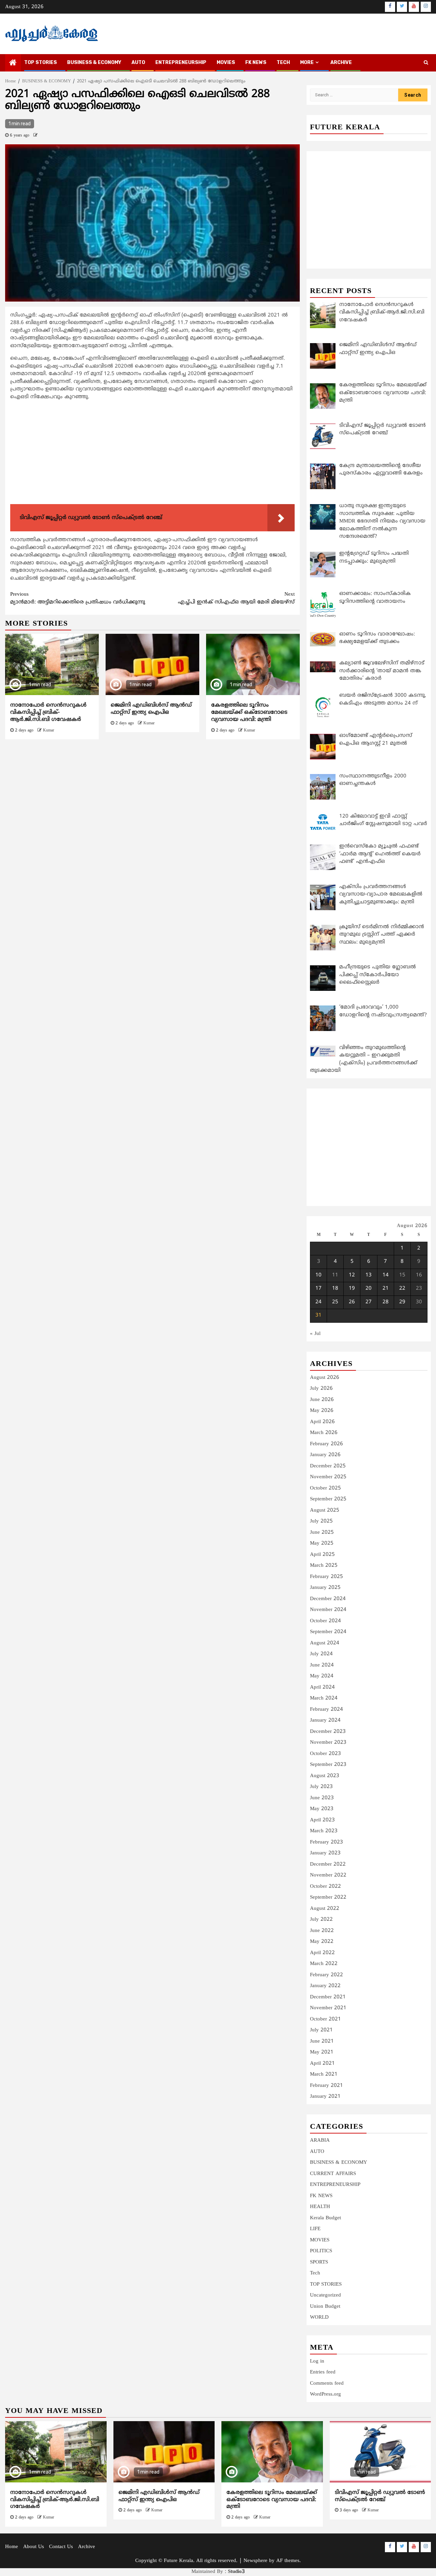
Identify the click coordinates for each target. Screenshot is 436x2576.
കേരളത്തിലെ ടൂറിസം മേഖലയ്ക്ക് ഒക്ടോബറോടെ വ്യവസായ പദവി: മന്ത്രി (249, 712)
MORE (307, 62)
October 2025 (325, 1488)
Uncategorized (325, 2295)
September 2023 (328, 1765)
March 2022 (324, 1964)
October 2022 (325, 1887)
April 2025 (322, 1555)
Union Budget (325, 2307)
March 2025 (324, 1566)
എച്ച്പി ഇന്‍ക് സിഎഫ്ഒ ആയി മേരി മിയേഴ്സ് (236, 598)
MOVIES (226, 62)
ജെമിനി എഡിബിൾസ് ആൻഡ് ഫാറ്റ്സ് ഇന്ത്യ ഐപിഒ (151, 709)
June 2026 (322, 1400)
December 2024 (328, 1599)
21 (386, 1289)
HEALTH (320, 2207)
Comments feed (327, 2384)
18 (335, 1289)
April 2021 (322, 2064)
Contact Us (61, 2547)
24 (318, 1302)
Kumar (49, 731)
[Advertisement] (152, 454)
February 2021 (326, 2086)
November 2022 (328, 1875)
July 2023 (321, 1787)
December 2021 (328, 1997)
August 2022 (325, 1909)
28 (386, 1302)
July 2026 (321, 1389)
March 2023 (324, 1831)
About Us (34, 2547)
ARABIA (320, 2140)
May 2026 (322, 1411)
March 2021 (324, 2074)
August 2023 (325, 1776)
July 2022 (321, 1920)
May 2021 (322, 2052)
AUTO (138, 62)
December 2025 (328, 1466)
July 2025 (321, 1521)
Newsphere (255, 2561)
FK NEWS (256, 62)
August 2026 (325, 1378)
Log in (317, 2361)
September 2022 (328, 1897)
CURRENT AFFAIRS (333, 2174)
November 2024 (328, 1610)
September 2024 (328, 1632)
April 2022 (322, 1953)
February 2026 (326, 1444)
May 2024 (322, 1676)
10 (318, 1275)
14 (386, 1275)
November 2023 (328, 1743)
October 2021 (325, 2019)
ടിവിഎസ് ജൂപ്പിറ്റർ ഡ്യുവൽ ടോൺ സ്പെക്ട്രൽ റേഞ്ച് (380, 2496)
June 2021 (322, 2041)
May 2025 (322, 1543)
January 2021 (325, 2097)
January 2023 (325, 1853)
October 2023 (325, 1754)
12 (352, 1275)
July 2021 (321, 2030)
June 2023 (322, 1798)
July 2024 (321, 1654)
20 (369, 1289)
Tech (315, 2273)
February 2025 (326, 1577)
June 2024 (322, 1665)
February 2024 (326, 1710)
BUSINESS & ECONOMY (94, 62)
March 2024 (324, 1698)
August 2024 (325, 1643)
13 (369, 1275)
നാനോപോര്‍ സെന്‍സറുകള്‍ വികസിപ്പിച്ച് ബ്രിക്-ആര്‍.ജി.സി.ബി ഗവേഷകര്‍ (48, 712)
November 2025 (328, 1477)
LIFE (315, 2229)
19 (352, 1289)
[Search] (426, 63)
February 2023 (326, 1842)
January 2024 (325, 1720)
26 (352, 1302)
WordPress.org (325, 2394)
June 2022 (322, 1931)
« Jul (315, 1334)
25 (335, 1302)
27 (369, 1302)
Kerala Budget (325, 2218)
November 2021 (328, 2008)
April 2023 (322, 1820)
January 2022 (325, 1986)
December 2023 (328, 1732)
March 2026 (324, 1433)
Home (12, 2547)
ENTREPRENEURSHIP (181, 62)
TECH (283, 62)
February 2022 (326, 1975)
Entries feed (323, 2372)
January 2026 (325, 1455)
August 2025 (325, 1510)
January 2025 (325, 1588)
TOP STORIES (41, 62)
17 (318, 1289)
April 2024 (322, 1687)
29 (402, 1302)
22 (402, 1289)
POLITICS (321, 2251)
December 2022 (328, 1864)
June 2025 (322, 1533)
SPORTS (319, 2262)
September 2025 (328, 1499)
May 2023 (322, 1809)
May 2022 (322, 1942)
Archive (341, 62)
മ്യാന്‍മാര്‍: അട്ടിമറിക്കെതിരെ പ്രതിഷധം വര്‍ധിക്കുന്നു (78, 598)
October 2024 (325, 1621)
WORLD (319, 2317)
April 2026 (322, 1422)
